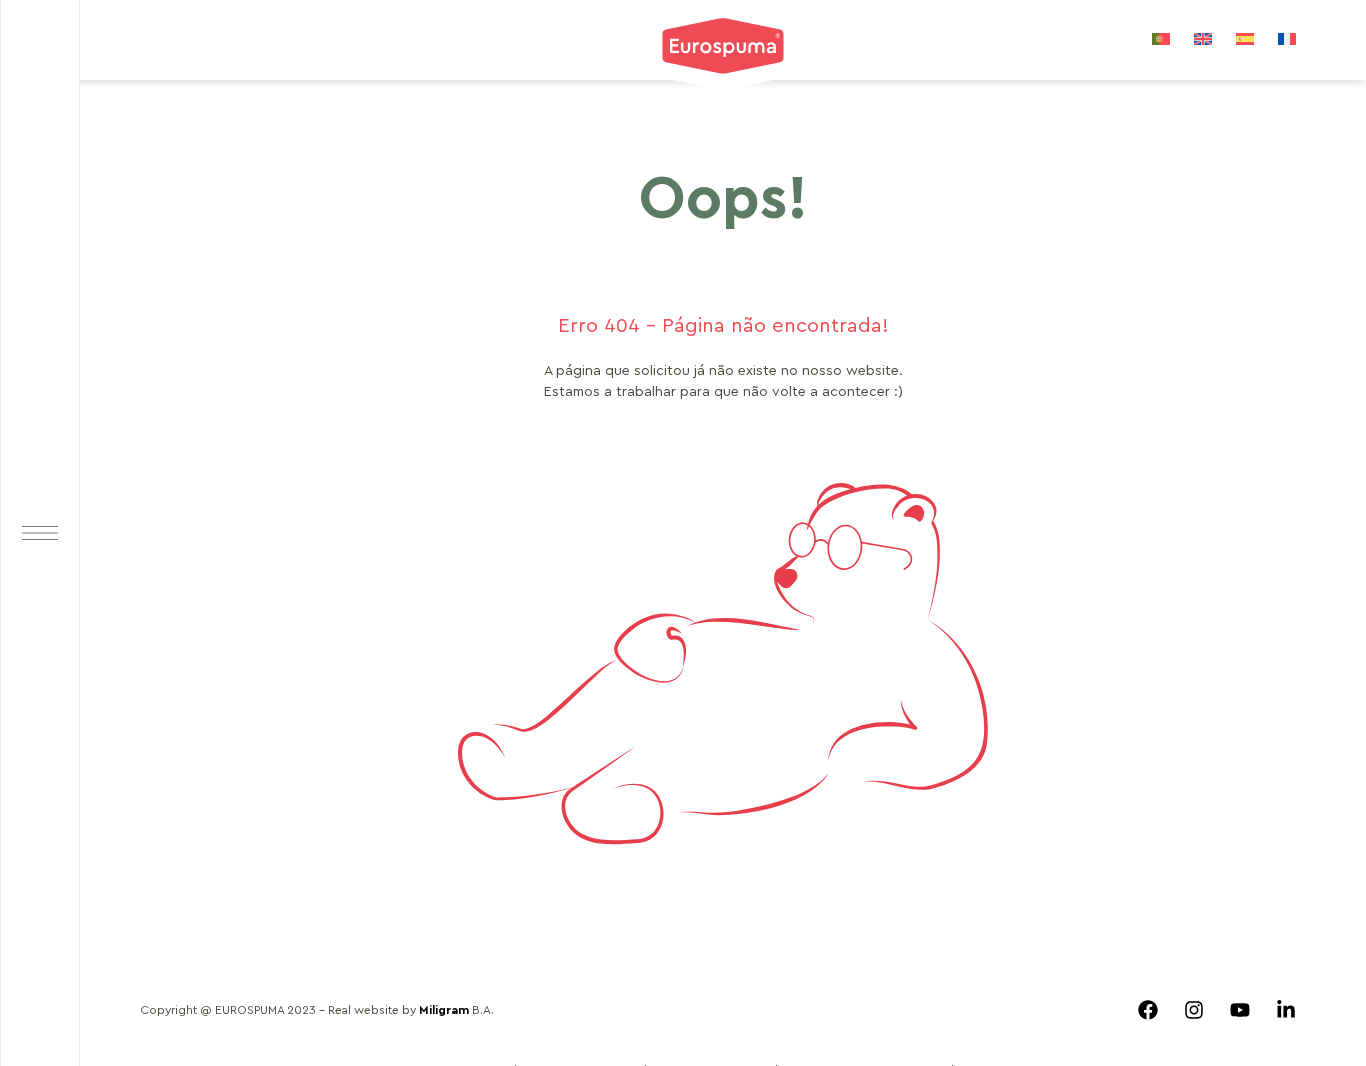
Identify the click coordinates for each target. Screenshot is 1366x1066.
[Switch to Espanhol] (1245, 38)
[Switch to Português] (1161, 38)
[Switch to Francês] (1287, 38)
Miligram (444, 1010)
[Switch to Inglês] (1203, 38)
